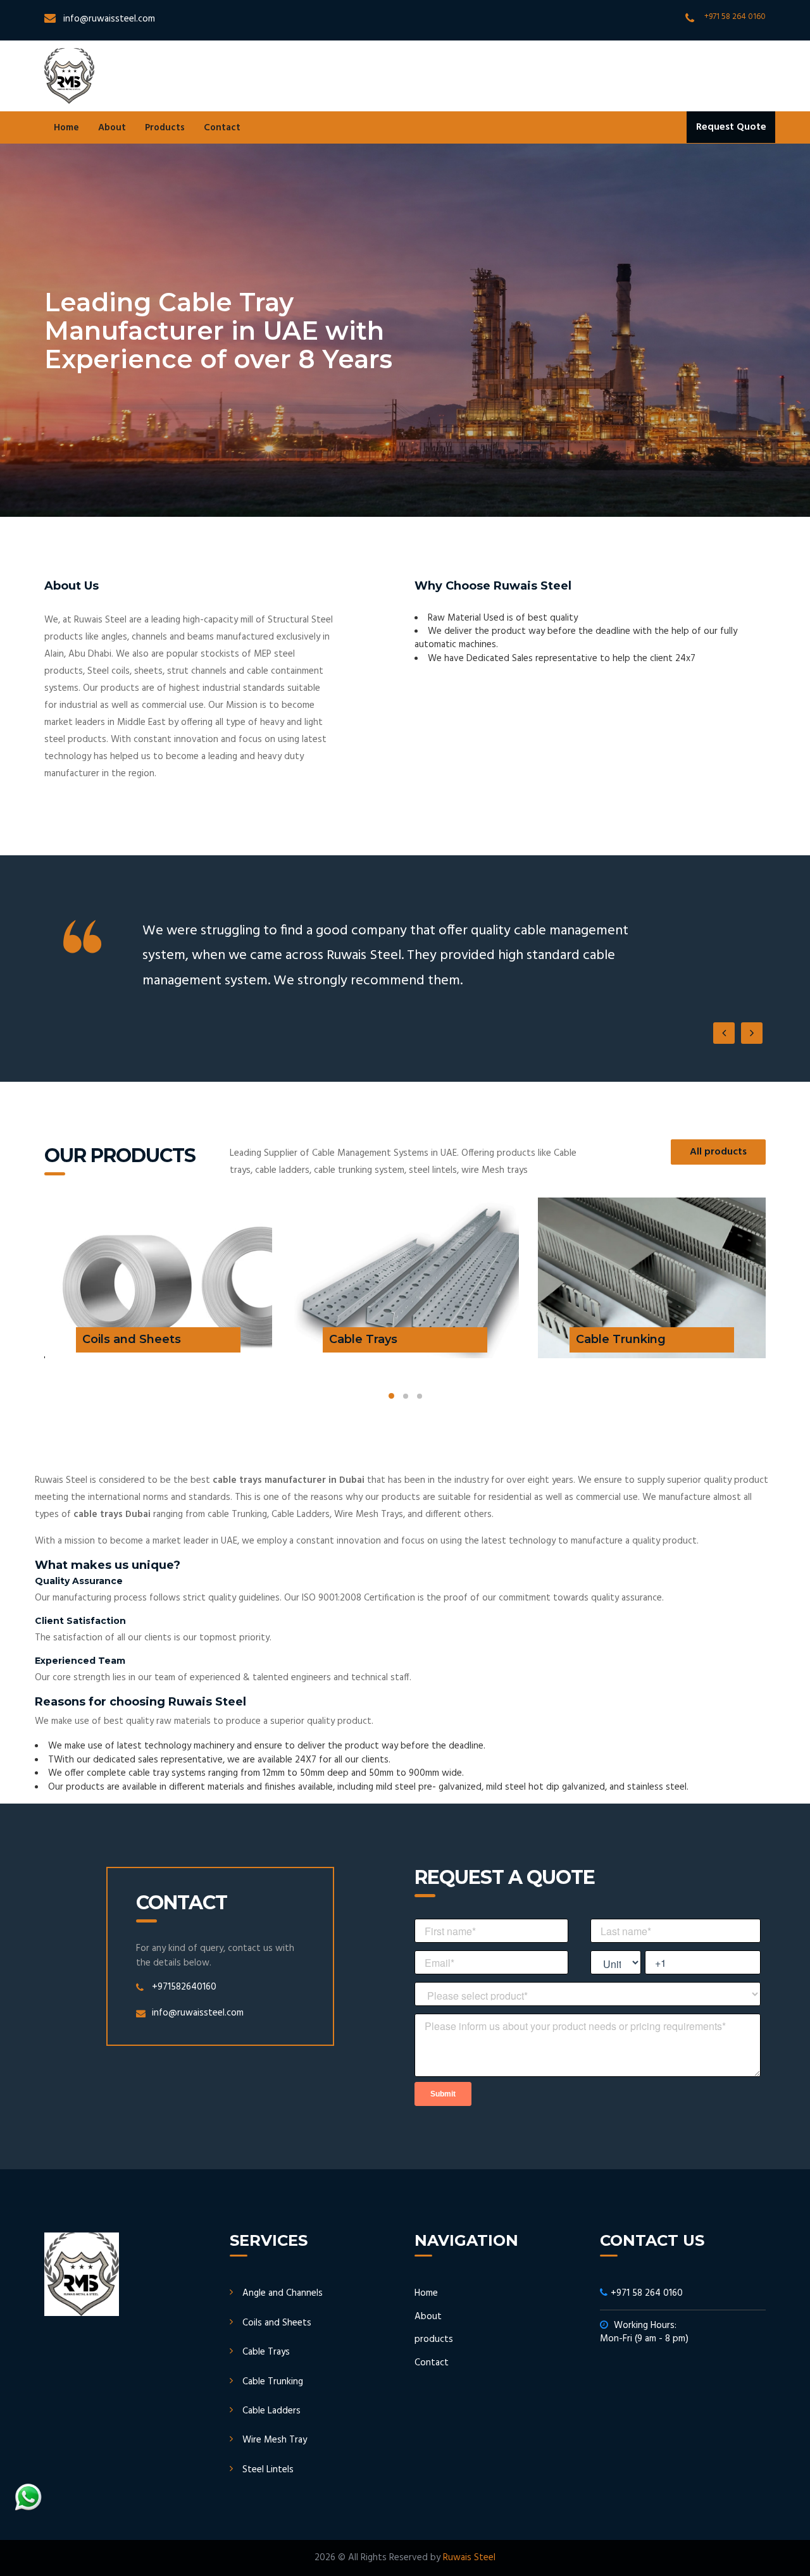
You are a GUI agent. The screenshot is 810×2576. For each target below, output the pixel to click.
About (112, 128)
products (434, 2339)
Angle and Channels (283, 2293)
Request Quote (731, 127)
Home (66, 128)
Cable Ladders (271, 2411)
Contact (222, 128)
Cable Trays (266, 2352)
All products (718, 1152)
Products (165, 128)
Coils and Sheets (277, 2323)
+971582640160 (184, 1987)
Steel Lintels (268, 2470)
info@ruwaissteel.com (109, 19)
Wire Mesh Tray (275, 2440)
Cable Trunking (273, 2382)
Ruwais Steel (469, 2558)
